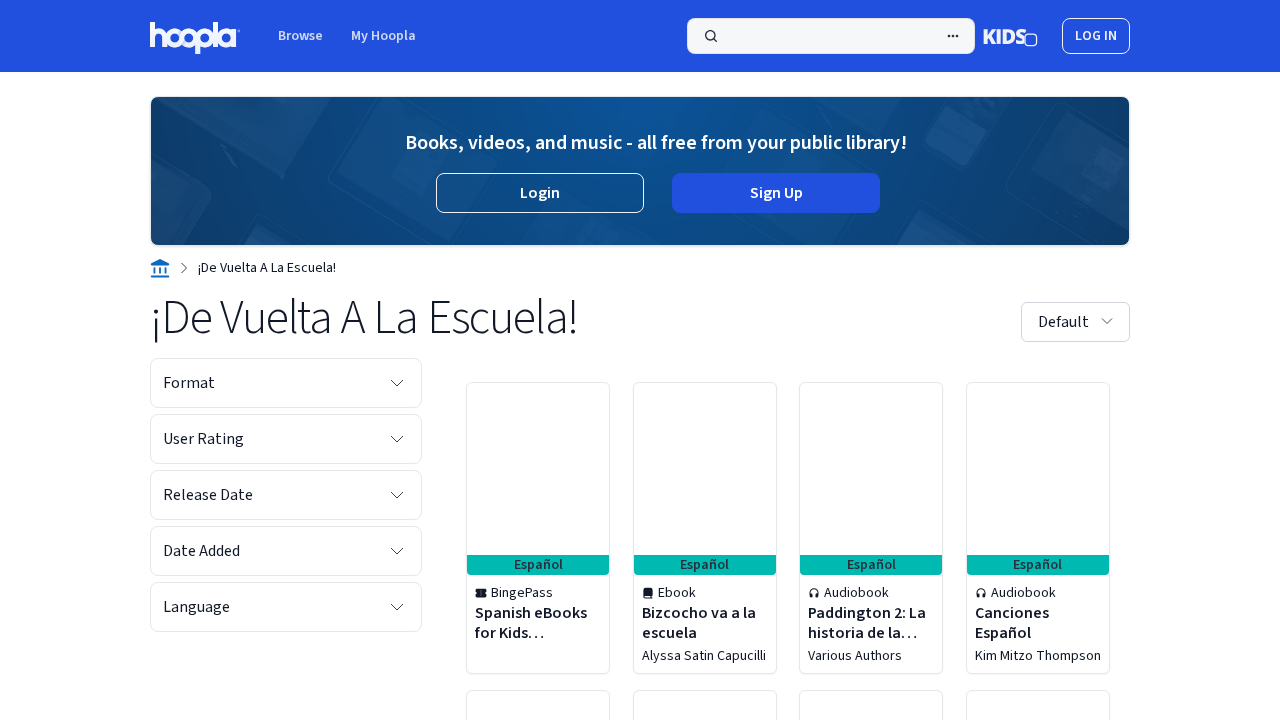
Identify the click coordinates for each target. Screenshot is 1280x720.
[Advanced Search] (953, 36)
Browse (300, 36)
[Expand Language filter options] (397, 607)
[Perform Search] (831, 36)
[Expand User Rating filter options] (397, 439)
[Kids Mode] (1010, 36)
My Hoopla (383, 36)
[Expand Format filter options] (397, 383)
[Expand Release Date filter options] (397, 495)
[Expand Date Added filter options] (397, 551)
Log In (1096, 36)
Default (1063, 322)
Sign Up (776, 193)
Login (540, 193)
